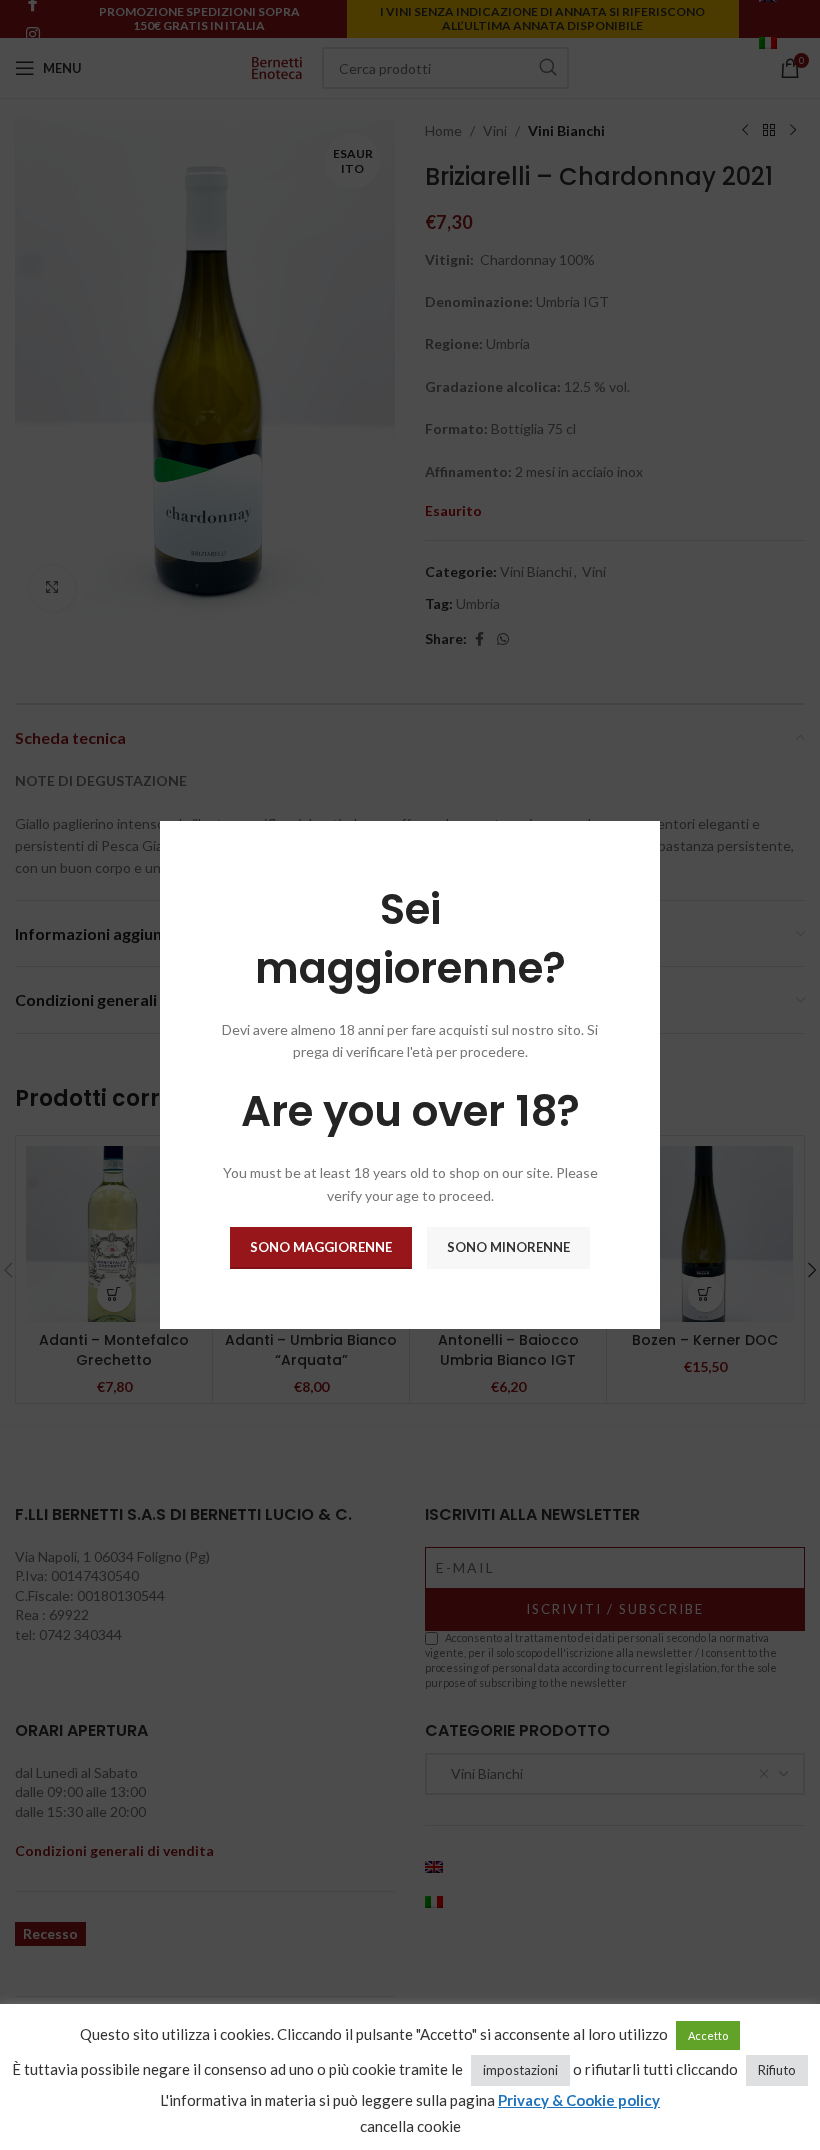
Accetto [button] (708, 2035)
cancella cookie (410, 2126)
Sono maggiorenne (321, 1247)
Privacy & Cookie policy (579, 2100)
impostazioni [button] (520, 2070)
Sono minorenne (508, 1247)
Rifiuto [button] (777, 2070)
